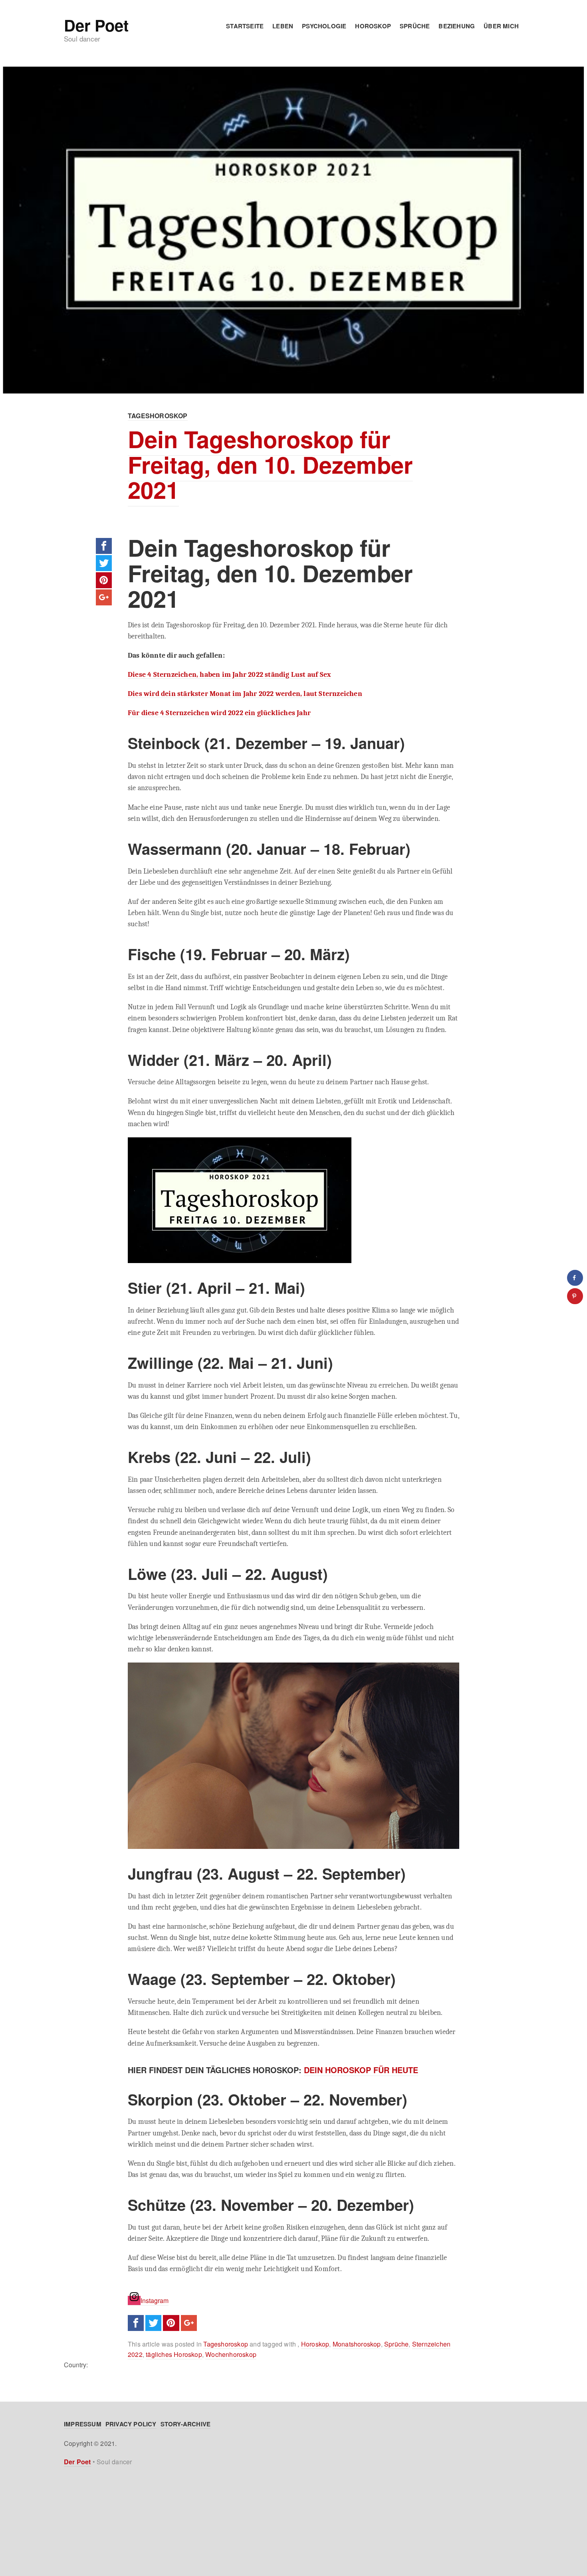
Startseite (245, 26)
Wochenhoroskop (231, 2354)
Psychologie (324, 26)
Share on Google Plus (104, 597)
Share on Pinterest (104, 580)
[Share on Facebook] (575, 1278)
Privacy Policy (131, 2424)
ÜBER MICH (501, 26)
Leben (283, 26)
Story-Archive (186, 2424)
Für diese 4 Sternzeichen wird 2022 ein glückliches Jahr (219, 713)
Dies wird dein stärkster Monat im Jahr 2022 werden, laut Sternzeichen (245, 694)
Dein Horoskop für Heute (361, 2070)
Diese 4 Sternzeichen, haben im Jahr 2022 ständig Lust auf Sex (229, 674)
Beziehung (457, 26)
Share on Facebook (104, 546)
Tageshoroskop (158, 416)
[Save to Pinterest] (575, 1296)
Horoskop (373, 26)
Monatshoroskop (357, 2344)
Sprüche (415, 26)
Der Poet (96, 25)
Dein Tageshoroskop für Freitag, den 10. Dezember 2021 (270, 464)
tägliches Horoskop (174, 2354)
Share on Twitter (104, 563)
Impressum (83, 2424)
